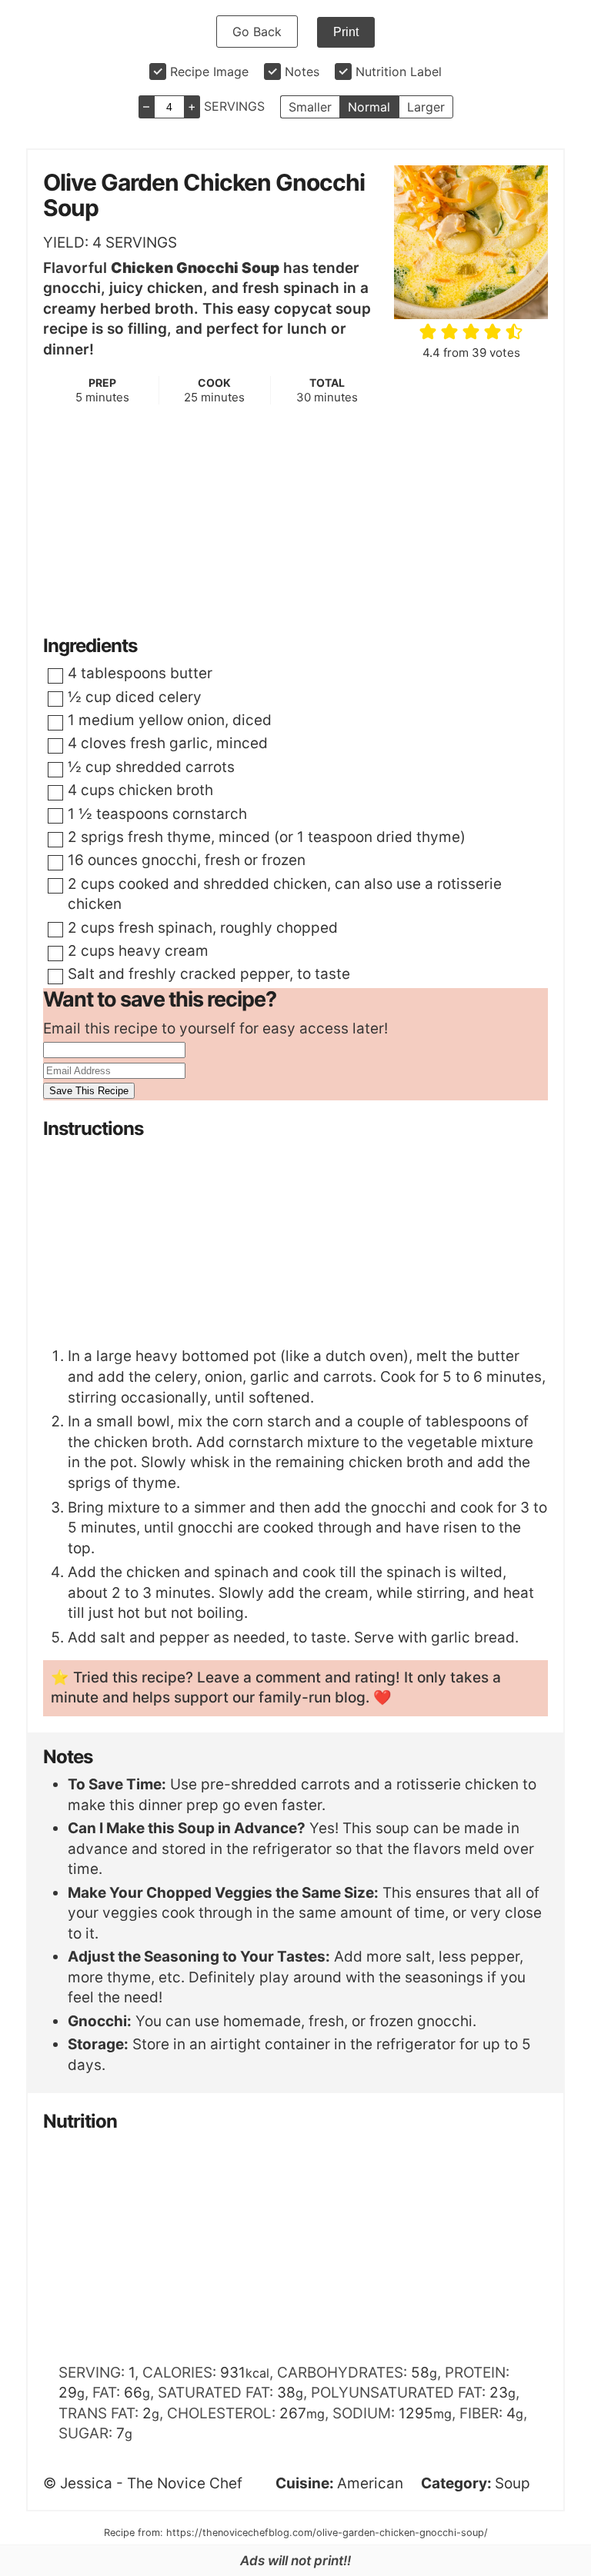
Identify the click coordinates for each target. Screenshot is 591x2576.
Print (346, 32)
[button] (429, 331)
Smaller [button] (310, 107)
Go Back (257, 32)
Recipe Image (209, 72)
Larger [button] (426, 107)
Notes (302, 72)
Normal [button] (369, 107)
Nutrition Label (399, 72)
